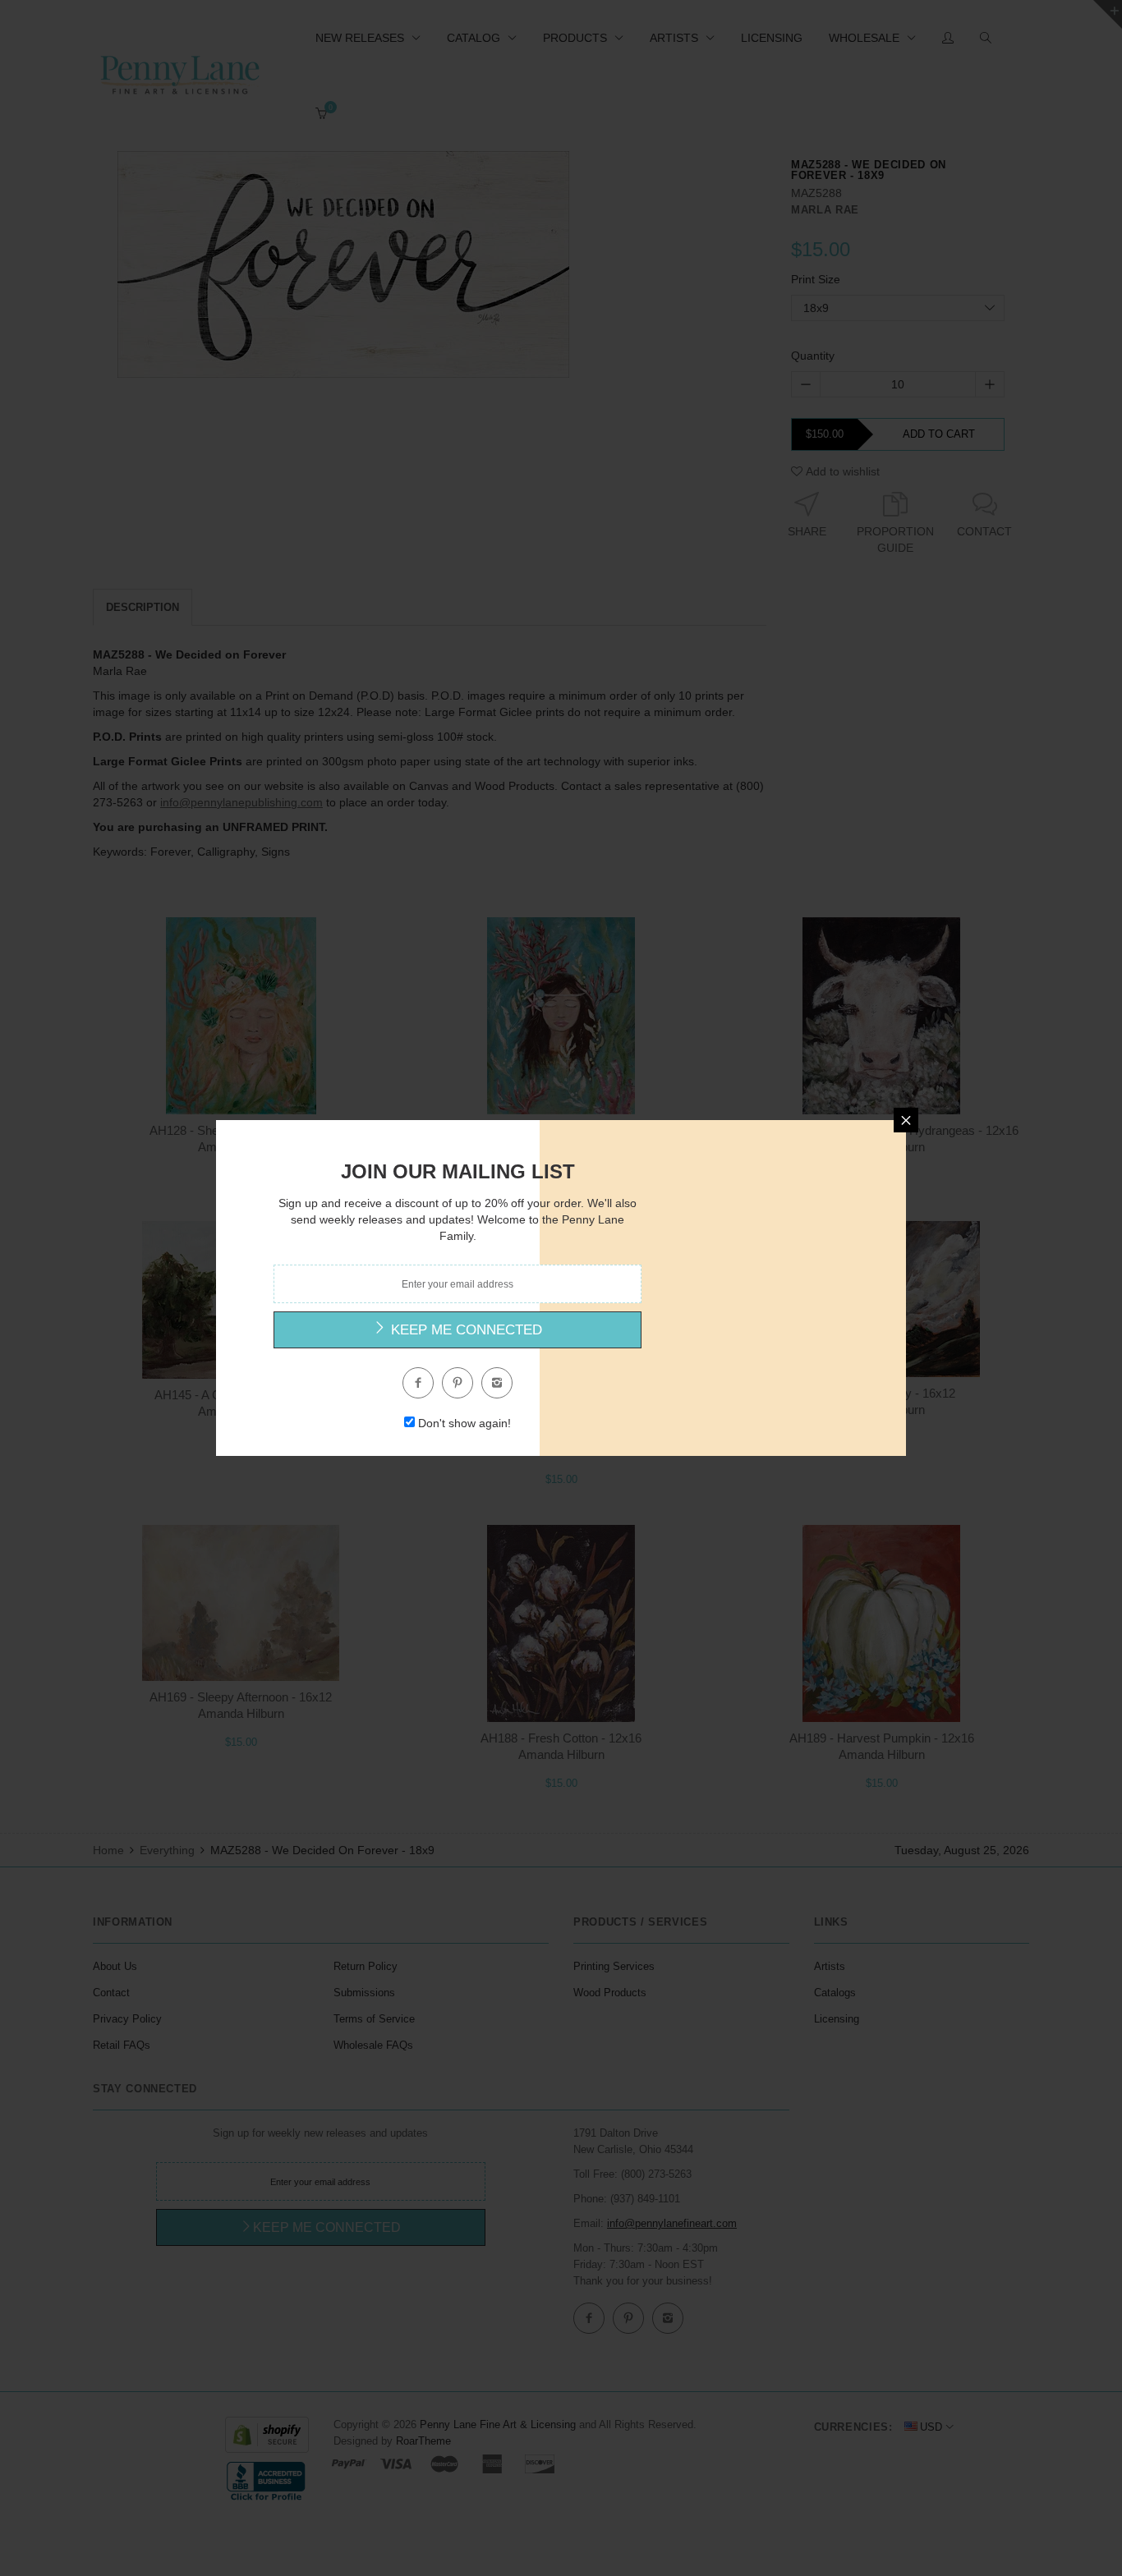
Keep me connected (464, 1330)
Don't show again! (464, 1423)
